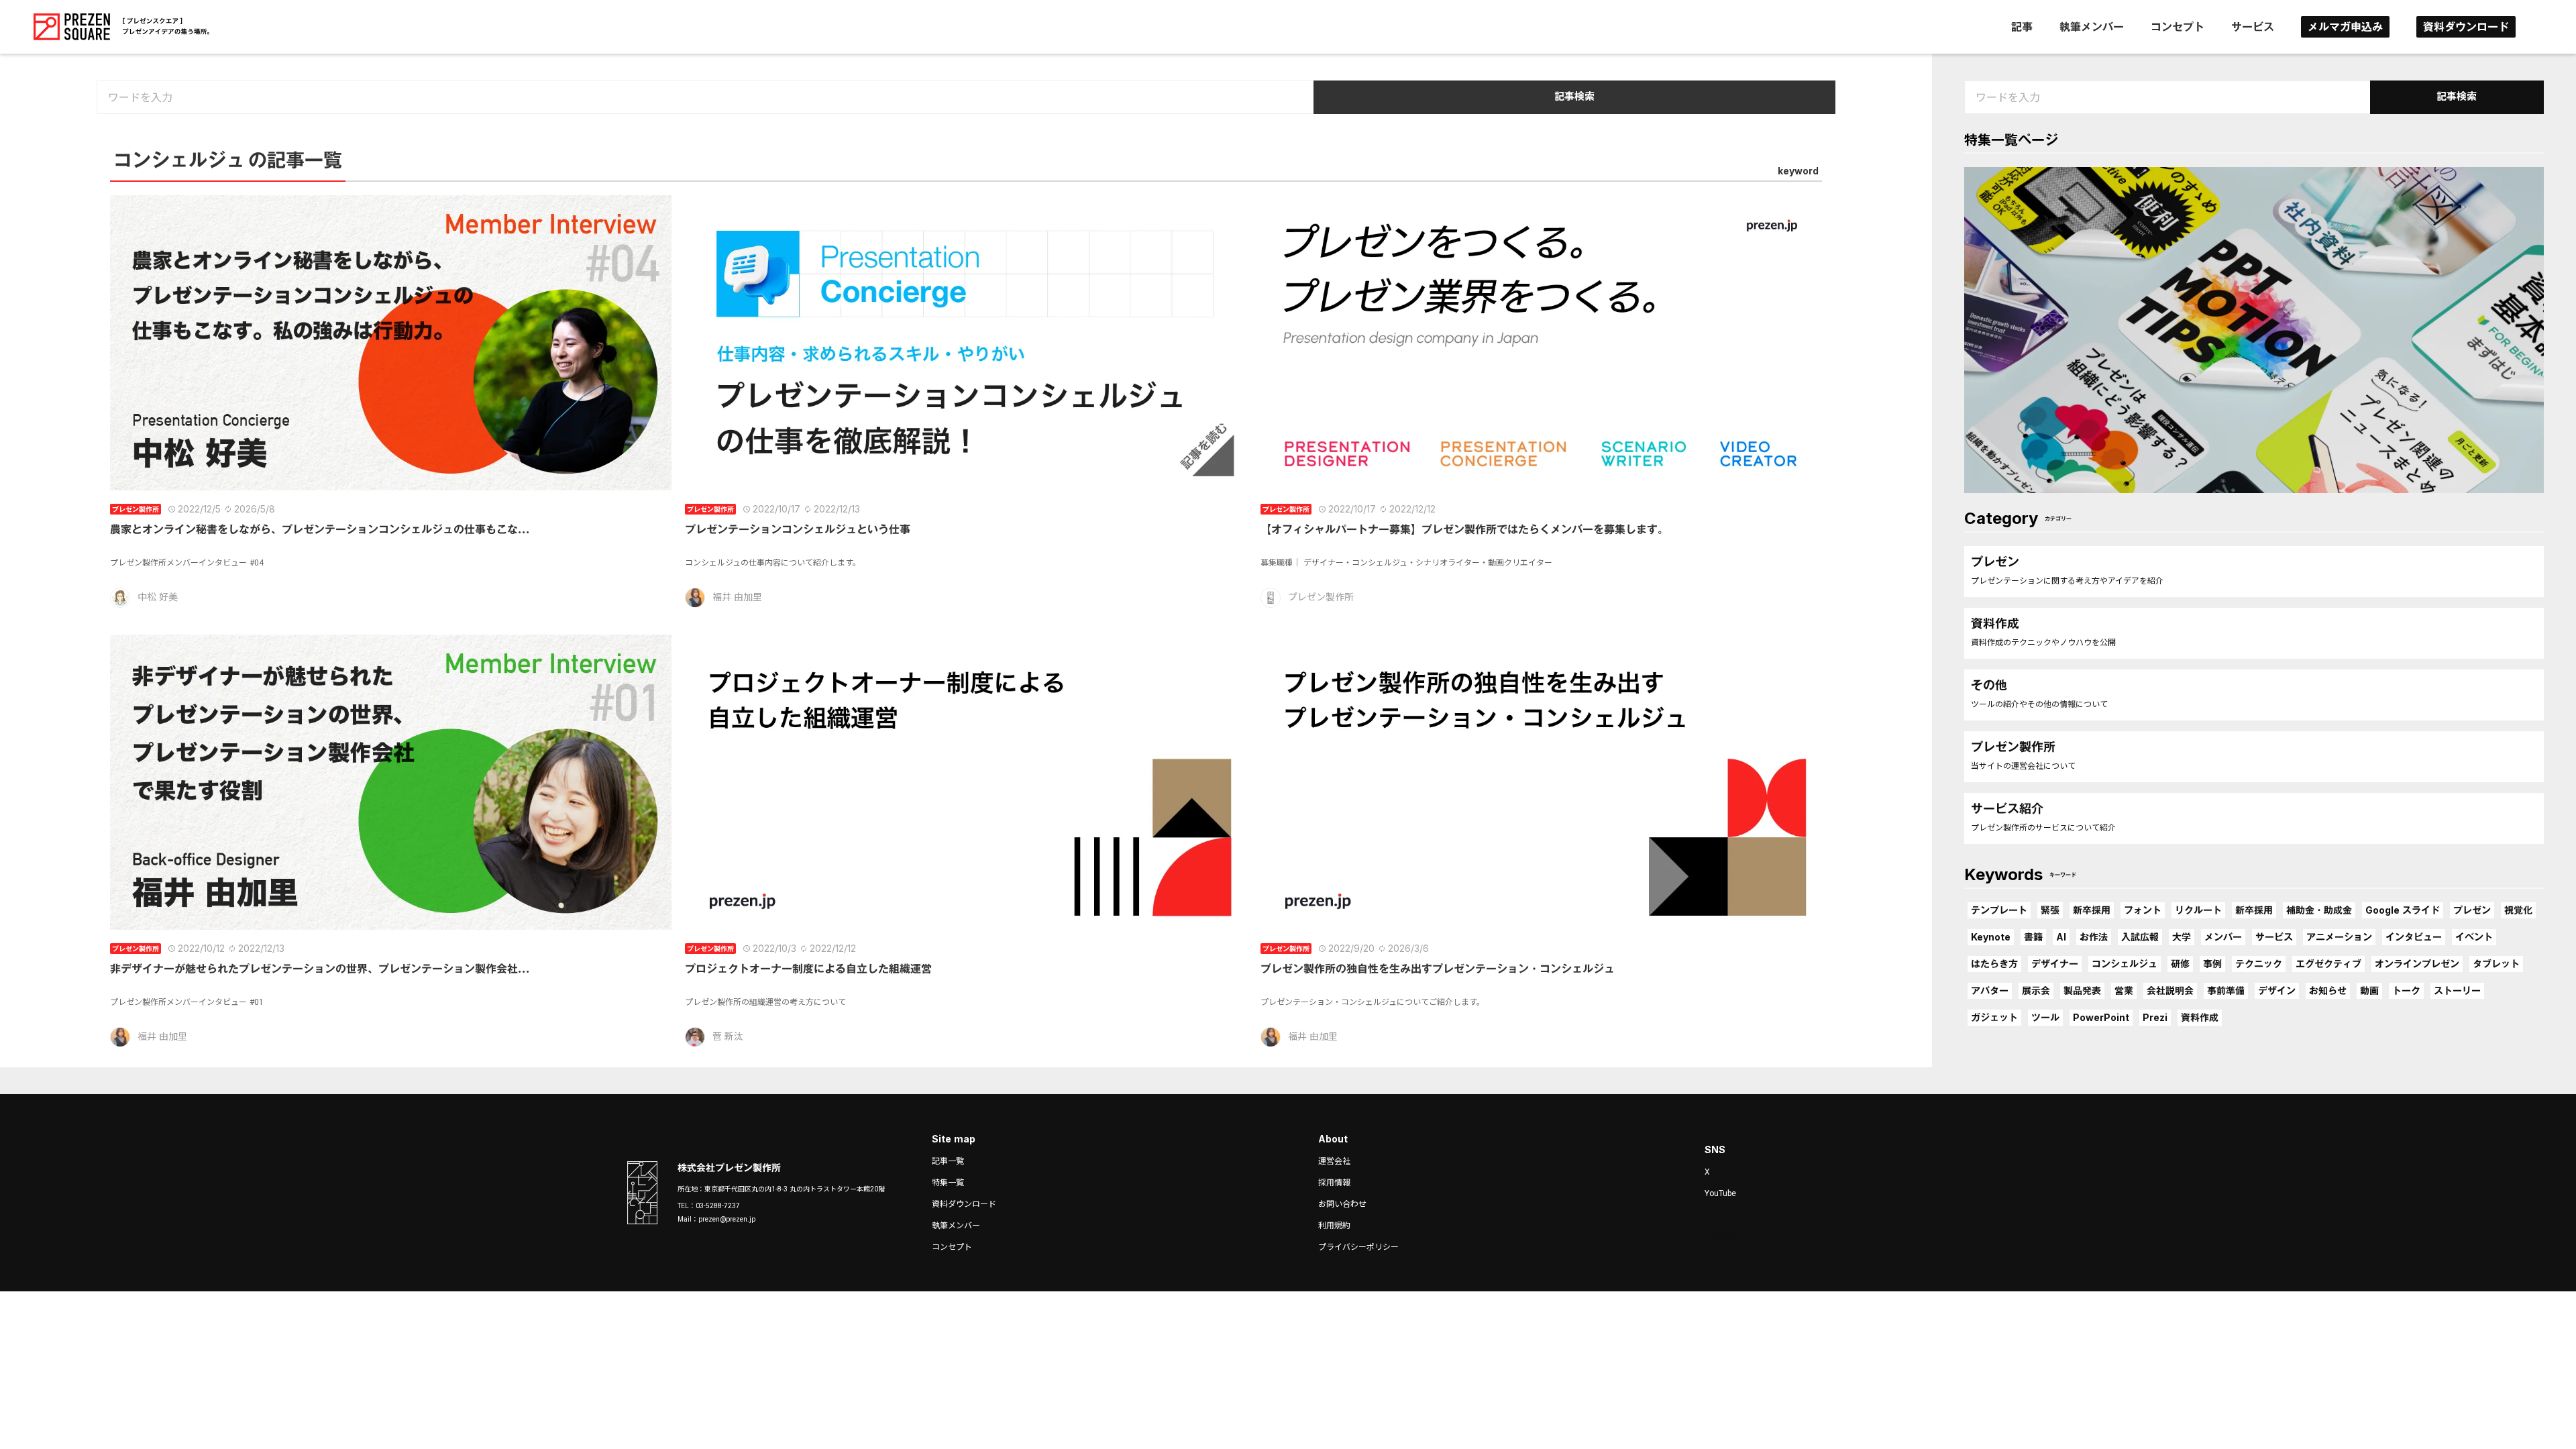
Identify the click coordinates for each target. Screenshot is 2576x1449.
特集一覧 (948, 1183)
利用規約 (1334, 1226)
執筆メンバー (2092, 27)
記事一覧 (948, 1161)
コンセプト (2178, 27)
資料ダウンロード (2466, 27)
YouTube (1720, 1193)
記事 (2022, 27)
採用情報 (1334, 1183)
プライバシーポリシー (1358, 1247)
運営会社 (1334, 1161)
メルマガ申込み (2345, 27)
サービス (2253, 27)
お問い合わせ (1342, 1204)
